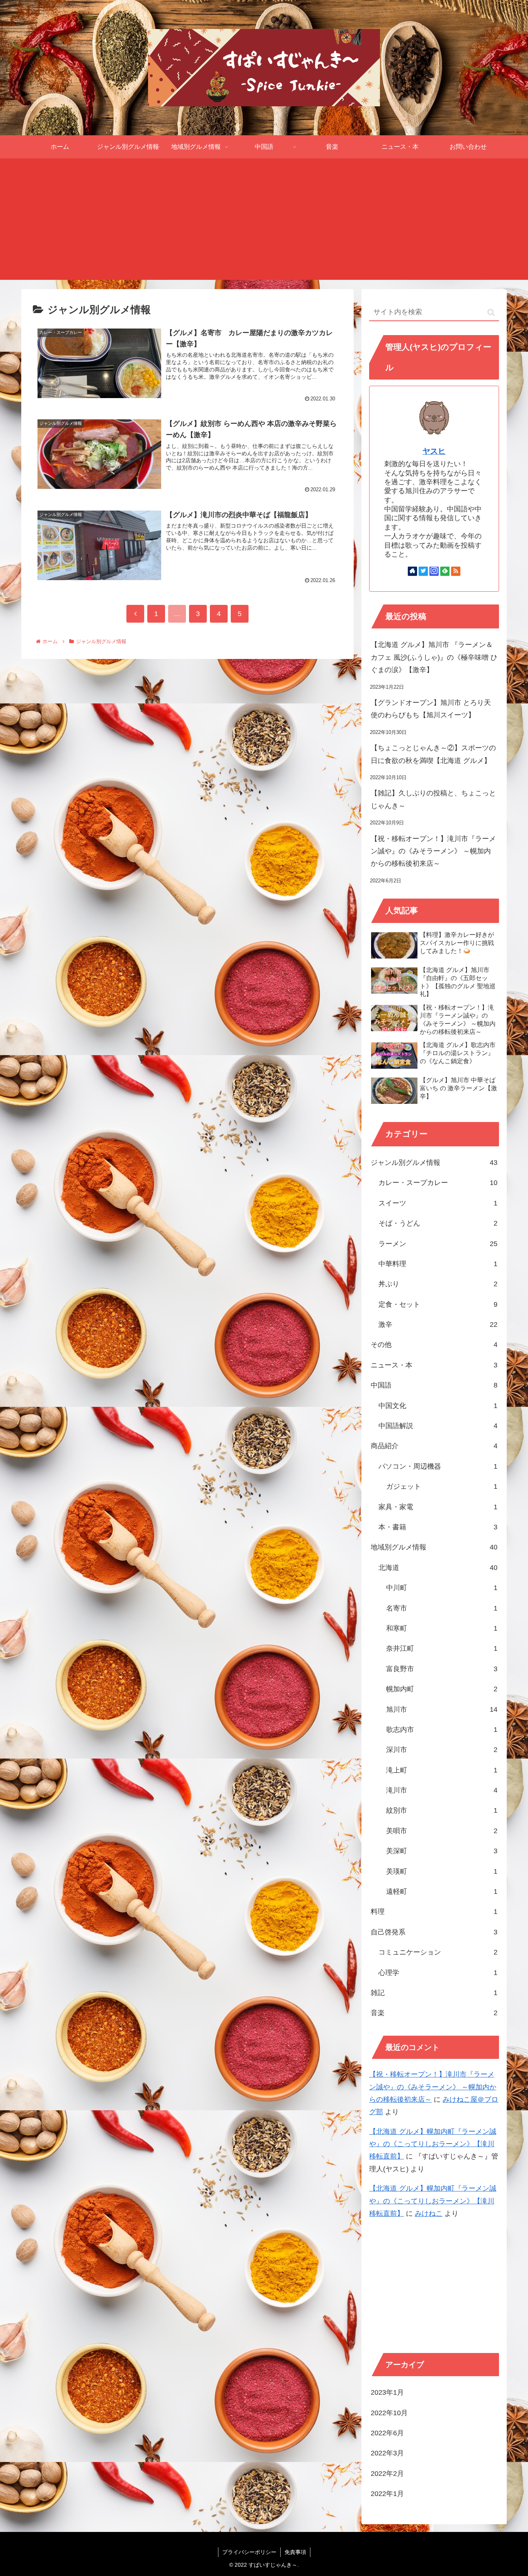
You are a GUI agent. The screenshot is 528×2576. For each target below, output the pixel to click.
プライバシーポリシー (249, 2552)
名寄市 (442, 1608)
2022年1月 (387, 2494)
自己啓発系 (434, 1932)
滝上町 (442, 1770)
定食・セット (438, 1304)
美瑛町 (442, 1871)
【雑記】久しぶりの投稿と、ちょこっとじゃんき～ (433, 799)
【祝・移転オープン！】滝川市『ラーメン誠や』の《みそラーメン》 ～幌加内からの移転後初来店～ (433, 851)
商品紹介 (434, 1446)
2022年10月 (389, 2413)
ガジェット (442, 1486)
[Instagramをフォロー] (434, 571)
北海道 (438, 1568)
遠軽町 (442, 1892)
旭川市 (442, 1709)
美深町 (442, 1851)
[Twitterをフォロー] (423, 571)
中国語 (434, 1385)
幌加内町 (442, 1689)
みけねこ (429, 2213)
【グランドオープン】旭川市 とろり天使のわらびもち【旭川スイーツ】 (431, 709)
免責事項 (295, 2552)
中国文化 (438, 1406)
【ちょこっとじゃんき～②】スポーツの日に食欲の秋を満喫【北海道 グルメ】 (433, 754)
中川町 (442, 1588)
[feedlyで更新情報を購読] (445, 571)
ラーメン (438, 1244)
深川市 (442, 1750)
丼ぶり (438, 1284)
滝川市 (442, 1790)
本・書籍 (438, 1527)
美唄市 (442, 1831)
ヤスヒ (434, 451)
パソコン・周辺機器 (438, 1466)
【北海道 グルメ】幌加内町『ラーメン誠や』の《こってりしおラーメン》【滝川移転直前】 (433, 2144)
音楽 (434, 2013)
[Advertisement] (264, 222)
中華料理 (438, 1264)
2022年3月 (387, 2453)
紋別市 (442, 1810)
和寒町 (442, 1628)
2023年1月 (387, 2392)
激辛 (438, 1325)
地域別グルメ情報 (434, 1547)
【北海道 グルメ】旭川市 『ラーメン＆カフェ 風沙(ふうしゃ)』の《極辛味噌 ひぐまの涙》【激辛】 (434, 657)
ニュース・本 (434, 1365)
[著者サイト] (412, 571)
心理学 (438, 1973)
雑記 (434, 1993)
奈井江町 (442, 1648)
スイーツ (438, 1203)
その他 (434, 1345)
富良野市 (442, 1669)
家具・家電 (438, 1507)
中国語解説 (438, 1426)
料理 (434, 1912)
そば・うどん (438, 1223)
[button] (491, 312)
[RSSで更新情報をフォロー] (456, 571)
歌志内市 (442, 1730)
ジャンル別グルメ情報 (434, 1163)
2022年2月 (387, 2474)
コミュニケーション (438, 1952)
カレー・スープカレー (438, 1183)
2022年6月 (387, 2433)
